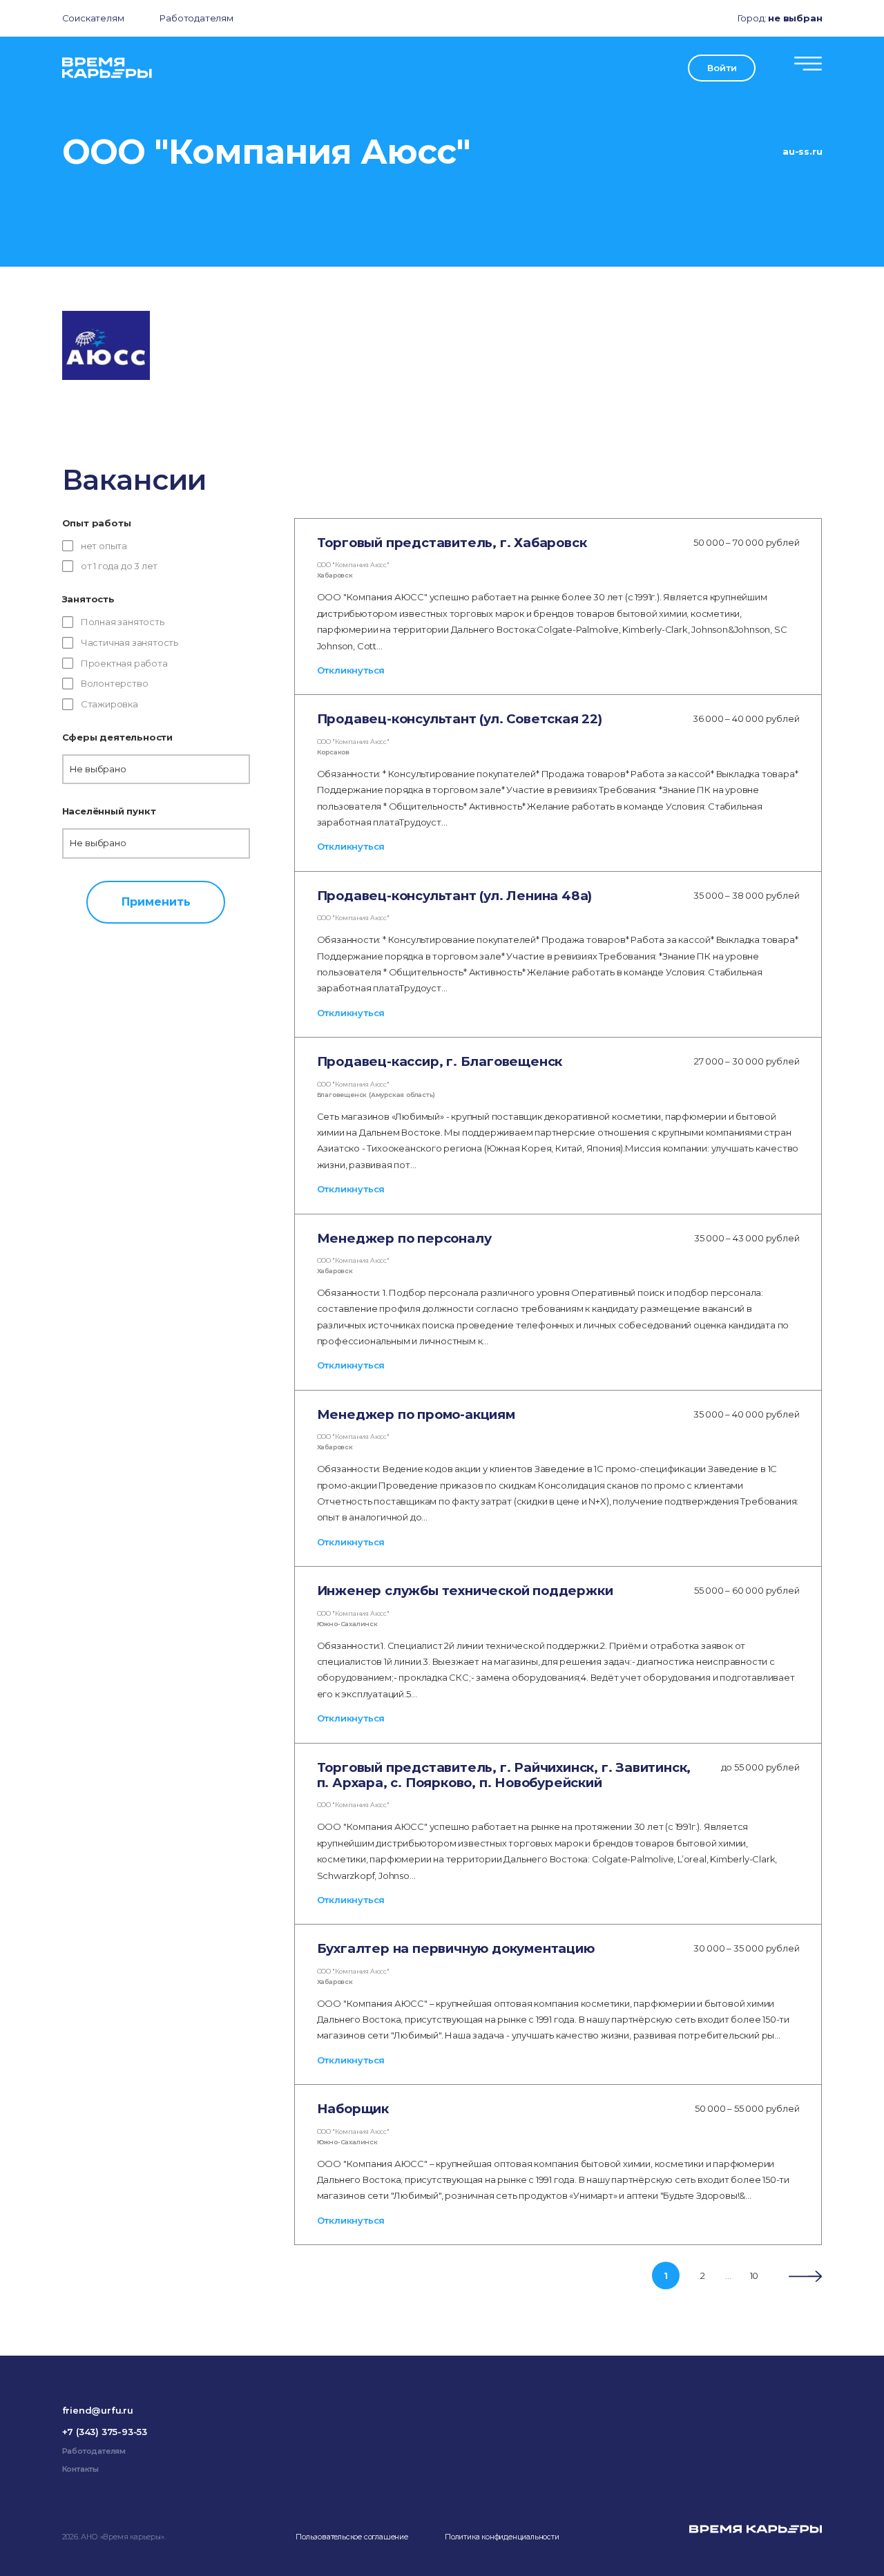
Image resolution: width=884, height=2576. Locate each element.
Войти (722, 68)
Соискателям (93, 18)
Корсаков (333, 752)
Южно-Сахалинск (347, 1624)
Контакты (80, 2469)
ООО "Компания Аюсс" (353, 565)
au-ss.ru (802, 151)
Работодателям (196, 18)
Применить (156, 901)
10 (755, 2276)
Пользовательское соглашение (352, 2537)
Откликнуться (351, 670)
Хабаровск (335, 575)
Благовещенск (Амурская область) (376, 1095)
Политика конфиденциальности (502, 2537)
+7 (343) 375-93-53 (105, 2432)
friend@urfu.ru (98, 2410)
